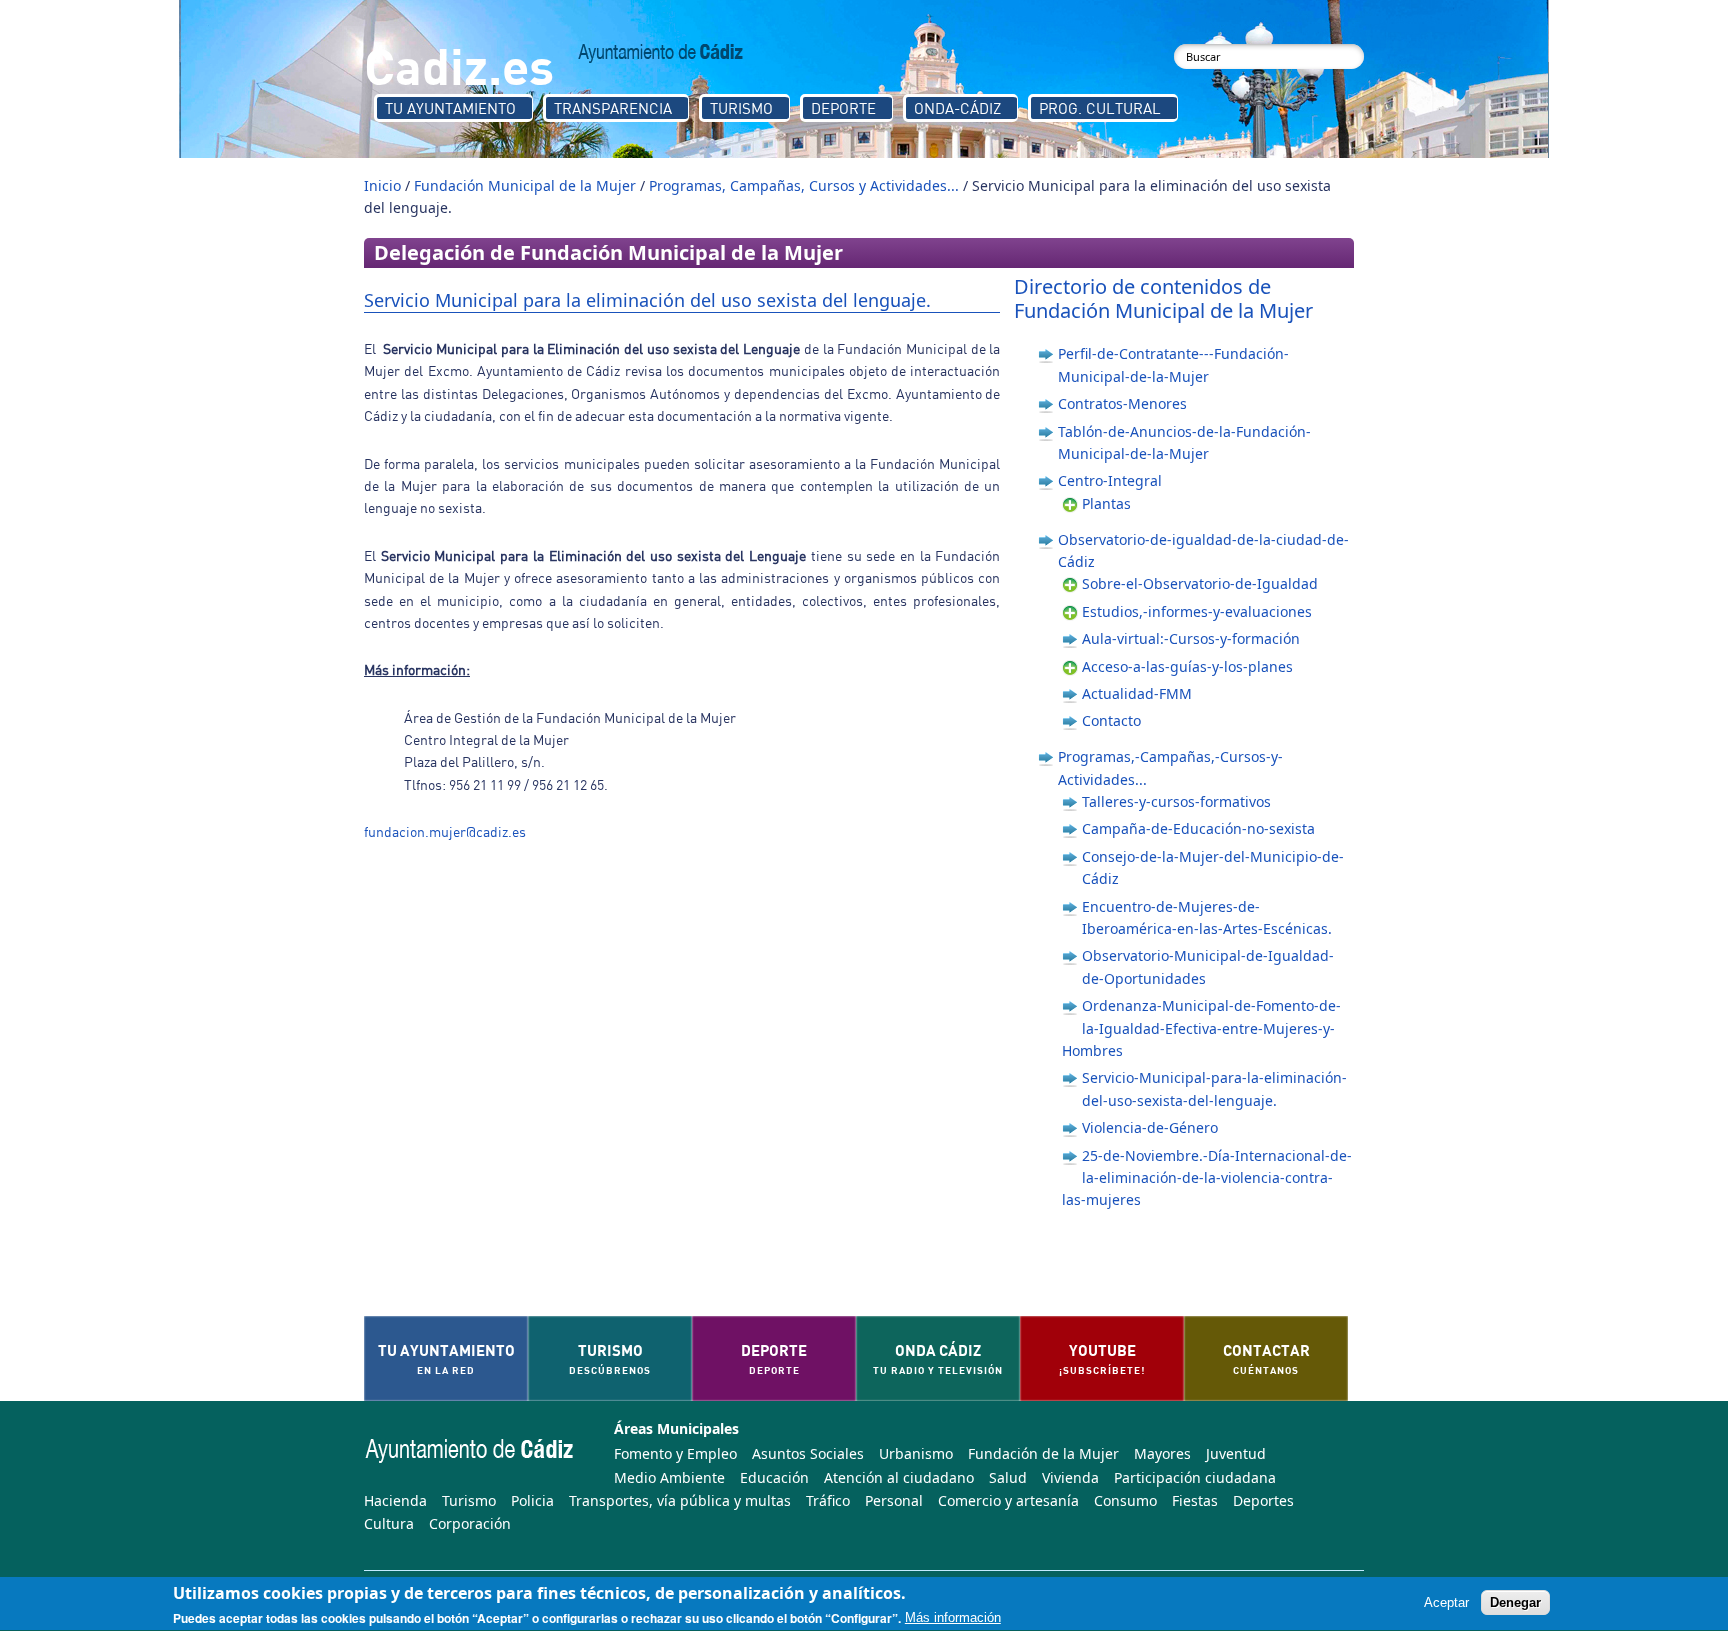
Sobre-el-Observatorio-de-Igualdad (1200, 583)
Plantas (1106, 503)
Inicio (382, 185)
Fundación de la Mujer (1043, 1453)
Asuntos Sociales (808, 1453)
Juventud (1236, 1453)
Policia (532, 1500)
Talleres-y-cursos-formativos (1176, 801)
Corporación (470, 1523)
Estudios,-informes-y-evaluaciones (1197, 611)
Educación (774, 1477)
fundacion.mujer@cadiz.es (445, 831)
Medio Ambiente (669, 1477)
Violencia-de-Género (1150, 1127)
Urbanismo (916, 1453)
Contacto (1111, 720)
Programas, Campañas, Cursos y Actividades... (804, 185)
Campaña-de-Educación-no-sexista (1198, 828)
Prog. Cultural (1100, 108)
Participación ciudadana (1195, 1477)
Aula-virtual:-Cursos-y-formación (1191, 638)
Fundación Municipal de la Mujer (525, 185)
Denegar (1515, 1603)
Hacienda (395, 1500)
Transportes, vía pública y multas (680, 1500)
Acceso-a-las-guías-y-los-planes (1187, 666)
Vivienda (1070, 1477)
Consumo (1125, 1500)
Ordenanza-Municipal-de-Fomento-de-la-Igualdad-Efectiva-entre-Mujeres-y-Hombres (1201, 1028)
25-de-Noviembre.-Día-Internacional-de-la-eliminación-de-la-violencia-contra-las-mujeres (1207, 1178)
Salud (1008, 1477)
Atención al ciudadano (899, 1477)
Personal (894, 1500)
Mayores (1162, 1453)
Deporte (843, 108)
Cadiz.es (459, 64)
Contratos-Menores (1122, 403)
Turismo (741, 108)
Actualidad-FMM (1137, 693)
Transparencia (613, 108)
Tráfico (828, 1500)
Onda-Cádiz (957, 108)
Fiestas (1195, 1500)
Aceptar (1446, 1603)
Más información (953, 1618)
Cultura (389, 1523)
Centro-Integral (1110, 480)
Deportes (1263, 1500)
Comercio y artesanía (1008, 1500)
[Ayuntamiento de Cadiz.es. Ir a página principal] (661, 53)
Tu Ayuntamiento (450, 108)
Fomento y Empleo (675, 1453)
